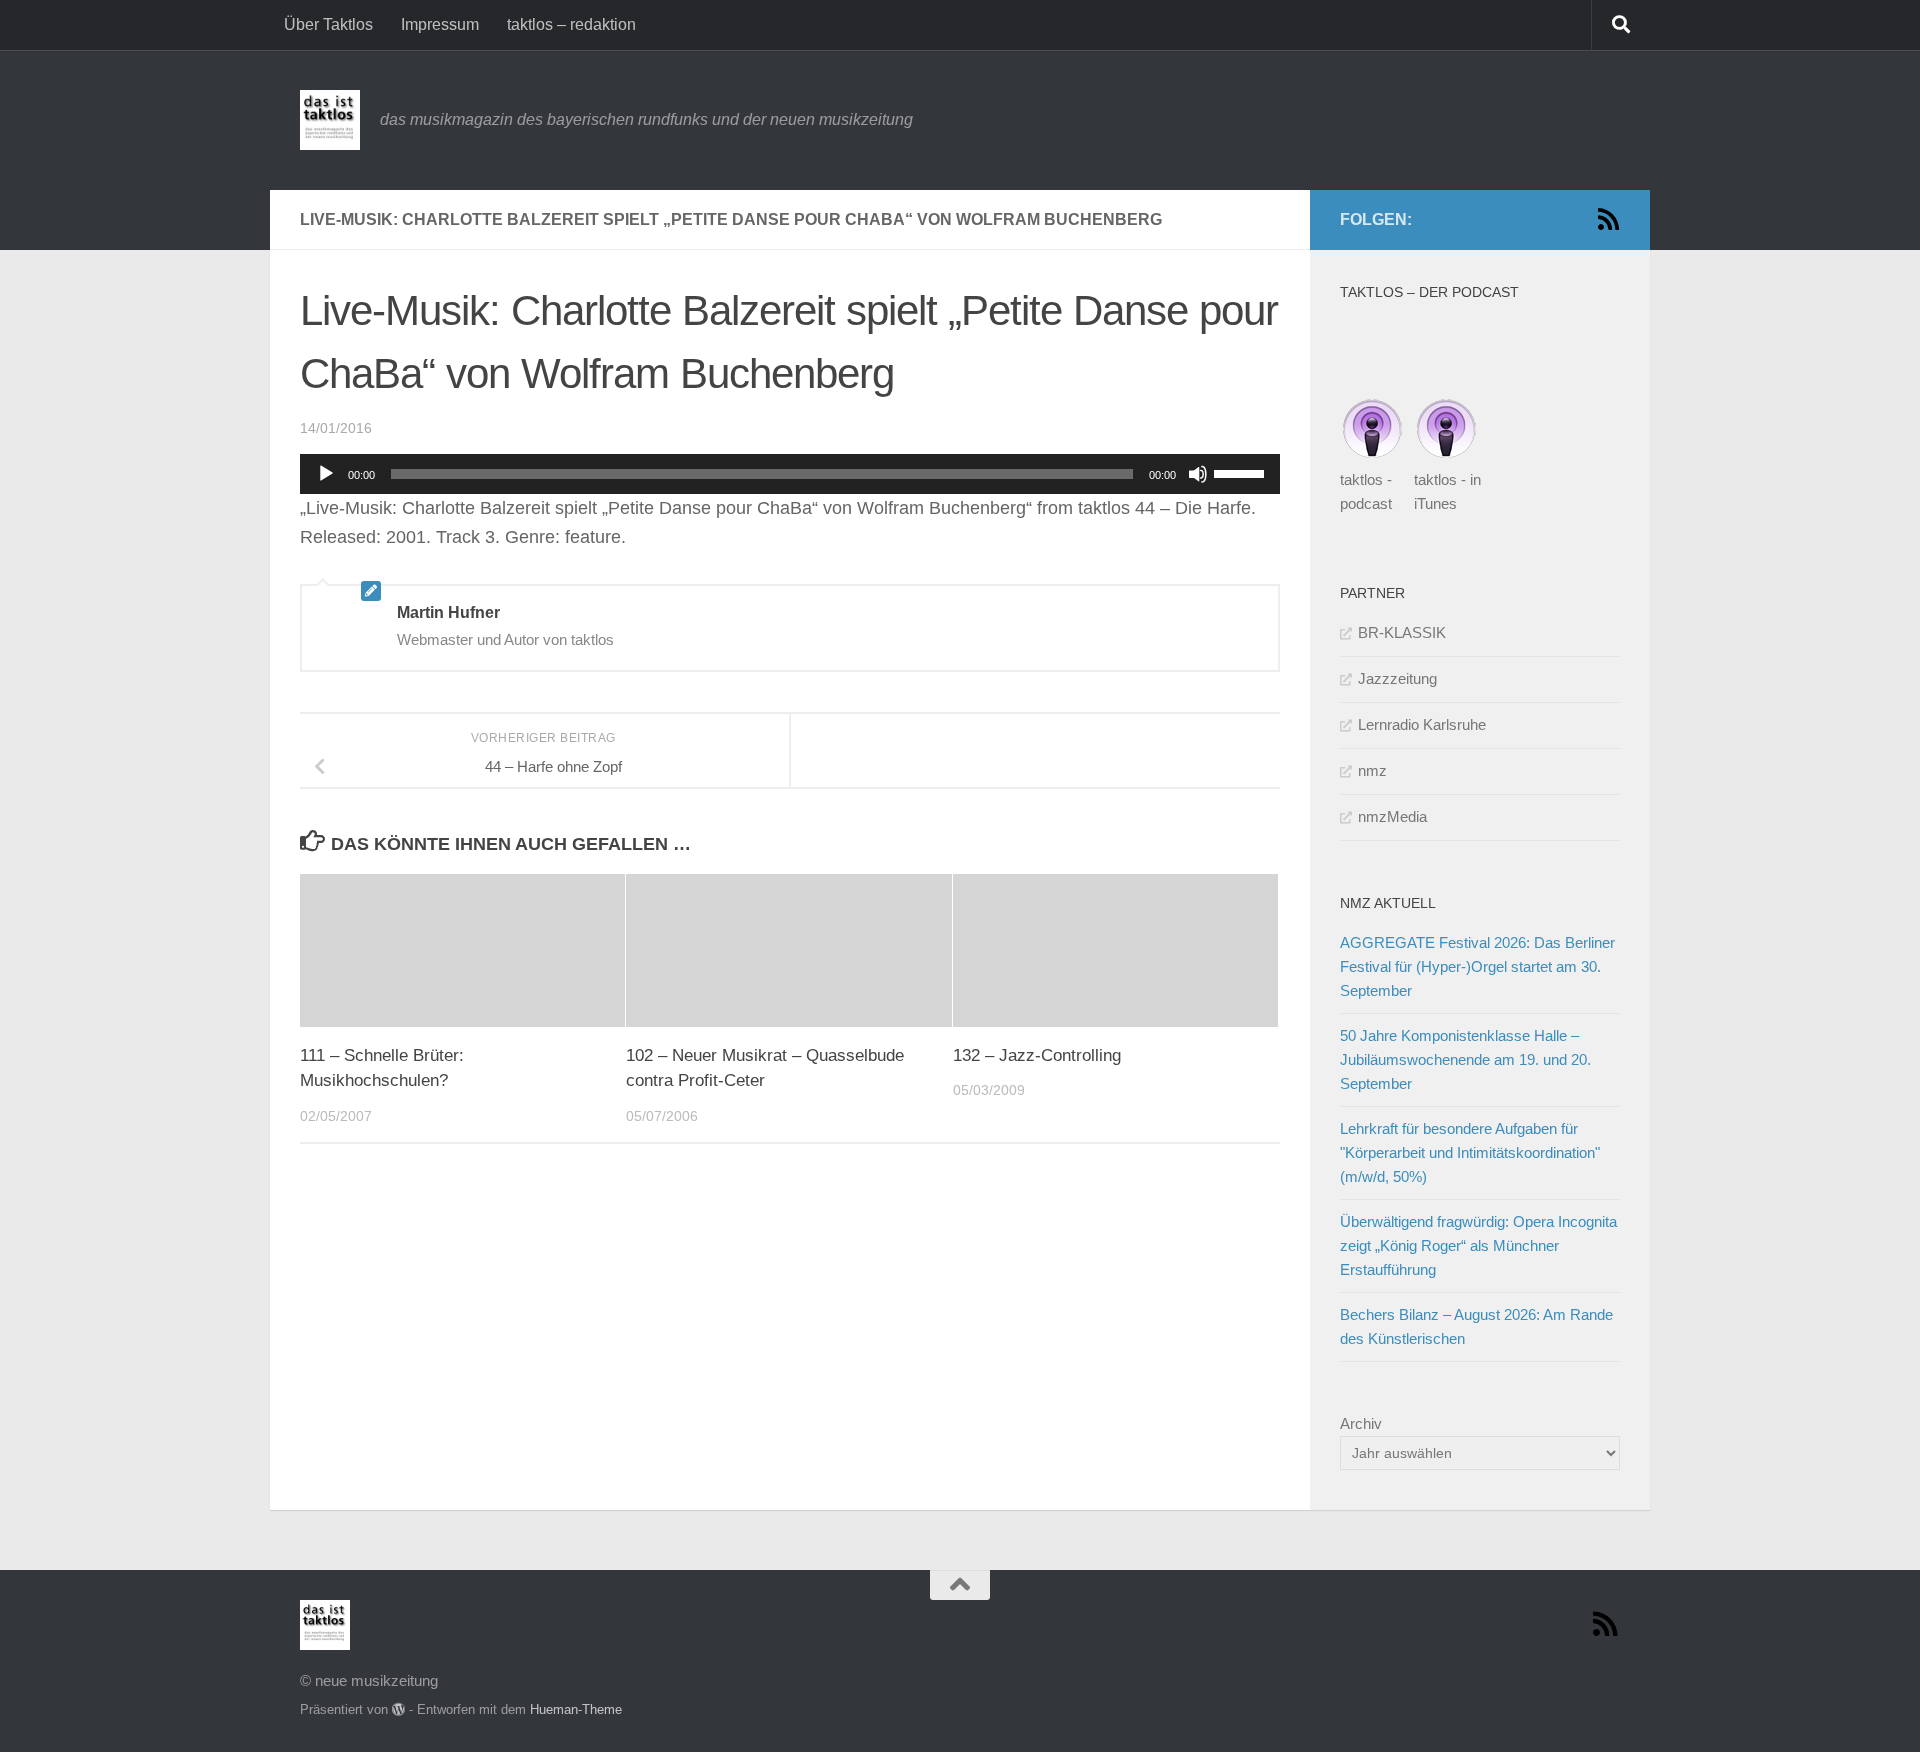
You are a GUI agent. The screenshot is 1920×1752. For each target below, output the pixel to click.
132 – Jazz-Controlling (1037, 1055)
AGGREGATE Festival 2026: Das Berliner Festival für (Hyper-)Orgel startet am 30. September (1477, 966)
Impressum (440, 24)
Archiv (1361, 1423)
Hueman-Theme (576, 1709)
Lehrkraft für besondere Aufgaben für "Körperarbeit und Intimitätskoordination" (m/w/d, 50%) (1470, 1152)
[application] (790, 474)
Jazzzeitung (1397, 678)
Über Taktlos (328, 24)
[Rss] (1608, 219)
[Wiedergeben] (326, 474)
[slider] (1242, 472)
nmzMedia (1392, 816)
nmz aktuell (1388, 903)
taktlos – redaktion (571, 24)
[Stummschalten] (1198, 474)
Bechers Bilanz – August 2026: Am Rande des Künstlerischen (1476, 1326)
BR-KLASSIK (1402, 632)
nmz (1372, 770)
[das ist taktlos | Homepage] (330, 120)
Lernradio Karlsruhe (1422, 724)
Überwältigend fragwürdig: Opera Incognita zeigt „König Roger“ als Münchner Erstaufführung (1478, 1245)
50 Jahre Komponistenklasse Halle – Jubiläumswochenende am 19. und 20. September (1465, 1059)
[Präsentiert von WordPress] (398, 1709)
